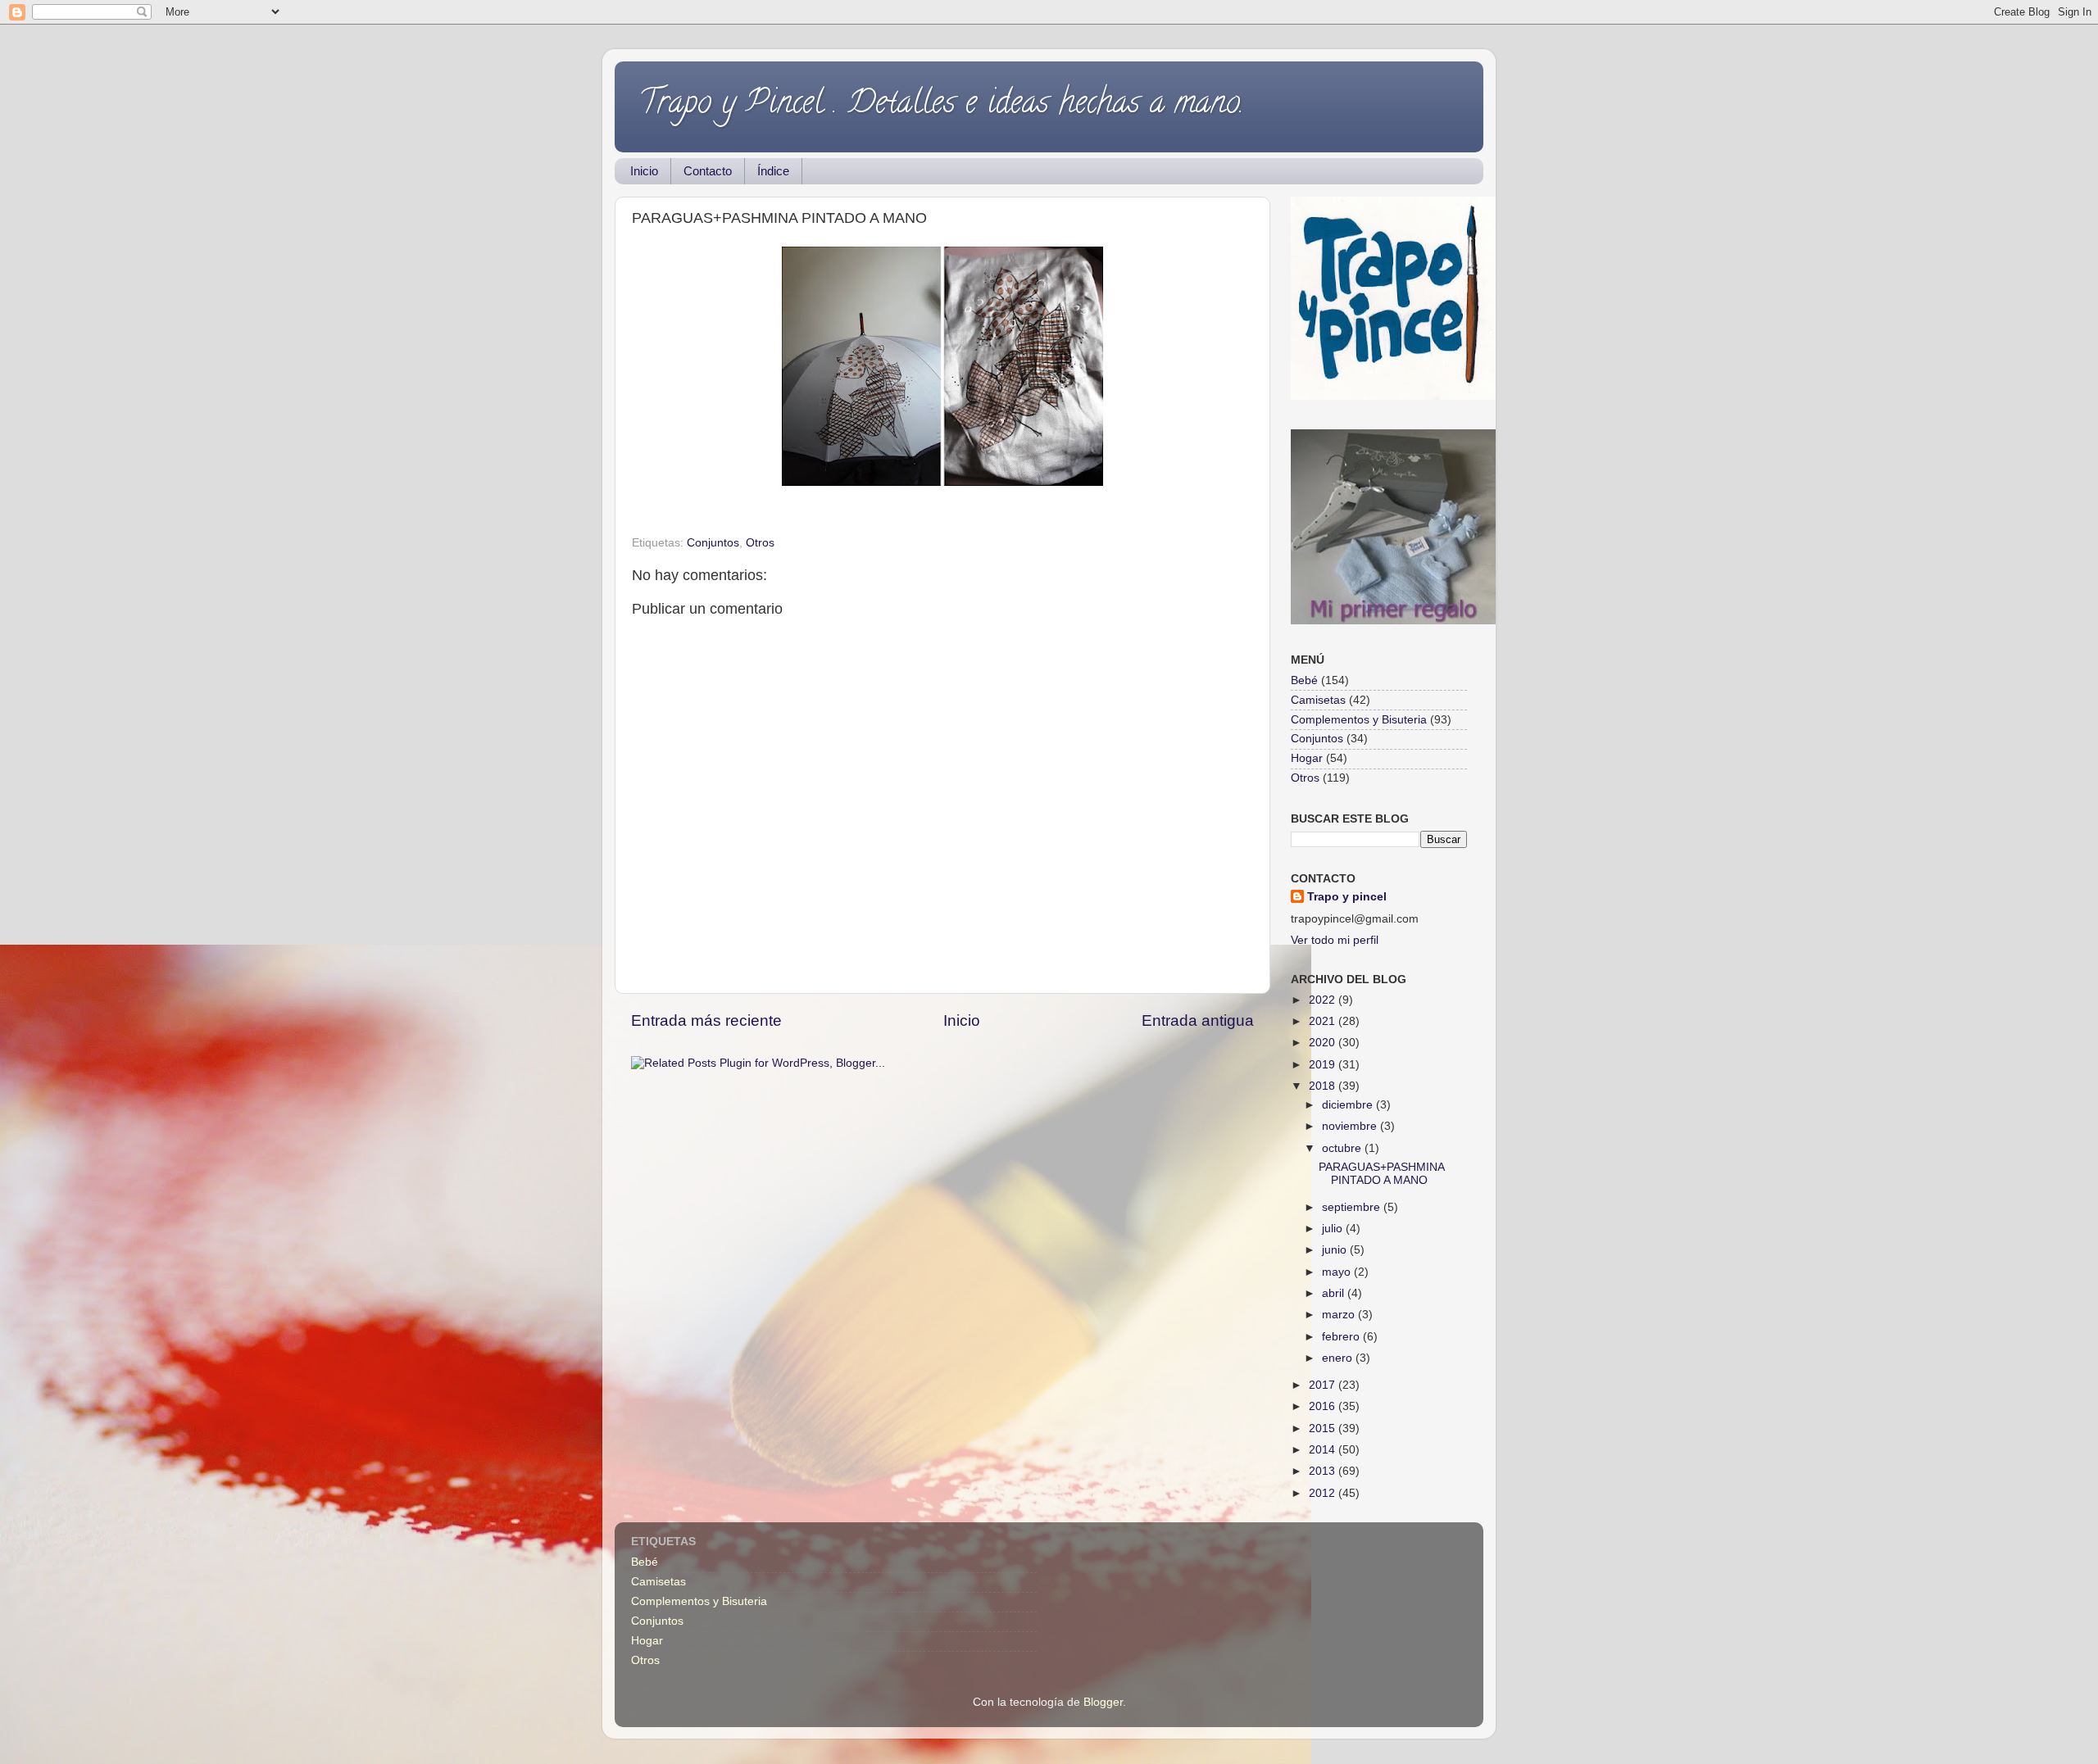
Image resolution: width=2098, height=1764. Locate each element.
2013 (1324, 1471)
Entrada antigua (1198, 1020)
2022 (1324, 1000)
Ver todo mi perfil (1335, 940)
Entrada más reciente (706, 1020)
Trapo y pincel (1347, 897)
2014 (1324, 1450)
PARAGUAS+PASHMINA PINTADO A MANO (1381, 1174)
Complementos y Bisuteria (1359, 720)
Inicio (644, 171)
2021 (1324, 1021)
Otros (760, 543)
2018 (1324, 1086)
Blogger (1103, 1702)
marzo (1340, 1315)
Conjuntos (713, 543)
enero (1339, 1358)
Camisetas (1318, 700)
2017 (1324, 1385)
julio (1334, 1229)
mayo (1338, 1272)
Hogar (1307, 758)
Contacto (708, 171)
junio (1336, 1250)
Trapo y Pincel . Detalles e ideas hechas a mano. (942, 105)
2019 (1324, 1065)
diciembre (1349, 1105)
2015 (1324, 1428)
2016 (1324, 1406)
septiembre (1353, 1207)
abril (1335, 1293)
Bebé (1304, 680)
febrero (1342, 1337)
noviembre (1351, 1126)
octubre (1343, 1148)
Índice (773, 171)
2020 (1324, 1043)
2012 (1324, 1493)
